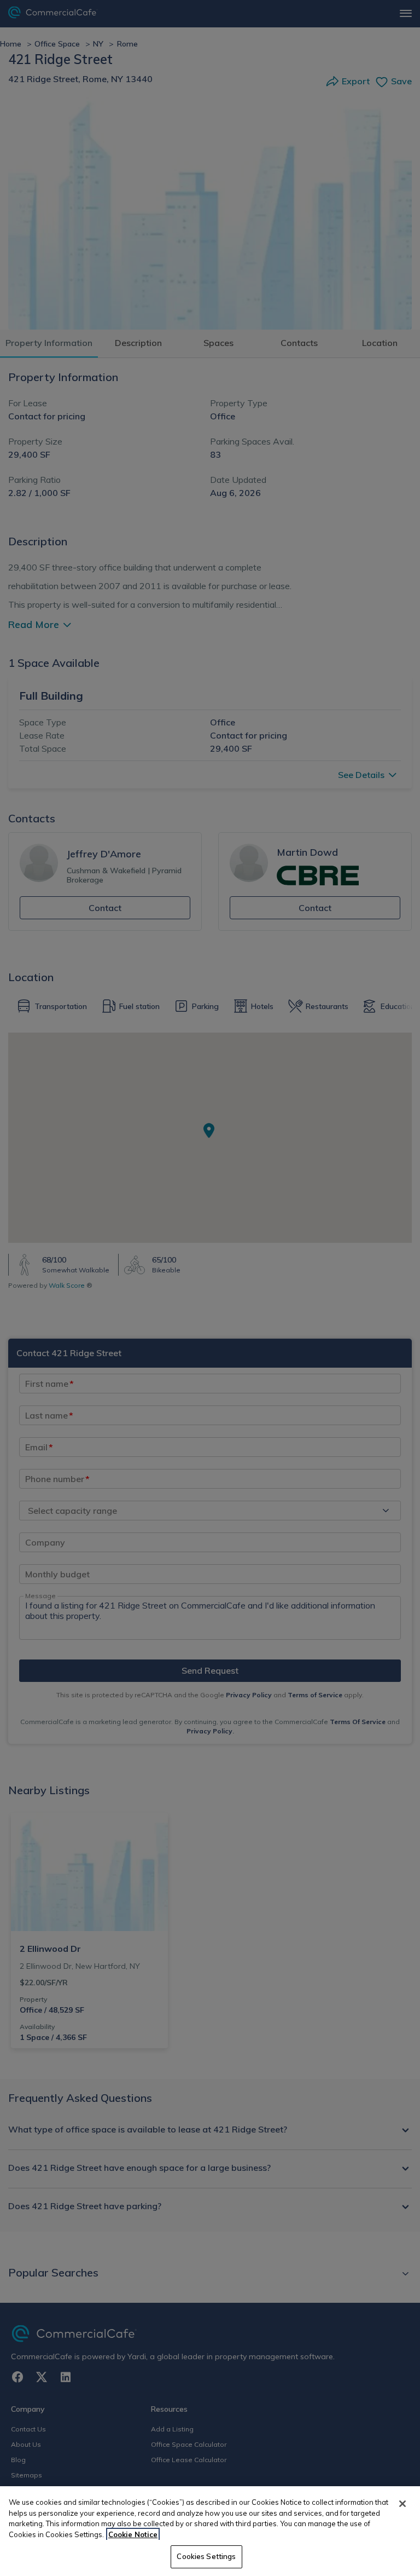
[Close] (402, 2504)
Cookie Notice (133, 2534)
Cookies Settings (206, 2556)
